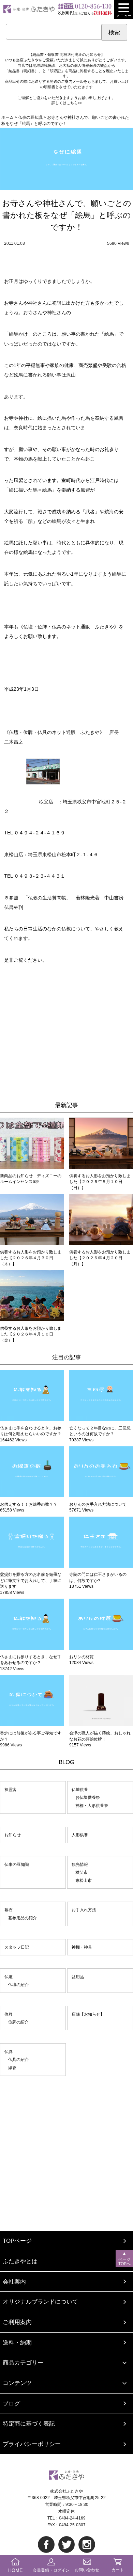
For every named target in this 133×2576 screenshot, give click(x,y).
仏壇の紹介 (18, 1985)
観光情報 (80, 1864)
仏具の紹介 (18, 2059)
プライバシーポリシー (32, 2444)
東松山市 (84, 1880)
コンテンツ (17, 2383)
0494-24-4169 (72, 2518)
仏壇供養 (80, 1789)
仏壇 (9, 1977)
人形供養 (80, 1835)
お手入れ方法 (84, 1910)
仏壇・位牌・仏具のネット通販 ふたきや (54, 732)
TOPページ (17, 2241)
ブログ (11, 2404)
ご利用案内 (17, 2322)
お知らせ (13, 1835)
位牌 (9, 2014)
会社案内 (14, 2282)
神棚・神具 (82, 1947)
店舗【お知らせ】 (88, 2014)
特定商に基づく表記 (29, 2424)
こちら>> (74, 103)
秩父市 (82, 1872)
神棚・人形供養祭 (92, 1805)
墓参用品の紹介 (23, 1918)
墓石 (9, 1910)
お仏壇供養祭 (88, 1797)
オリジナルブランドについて (40, 2302)
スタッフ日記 (17, 1947)
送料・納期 (17, 2343)
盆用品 (78, 1977)
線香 (12, 2068)
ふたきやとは (20, 2261)
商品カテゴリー (23, 2363)
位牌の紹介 (18, 2022)
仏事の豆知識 (17, 1864)
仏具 (9, 2052)
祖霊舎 (11, 1789)
